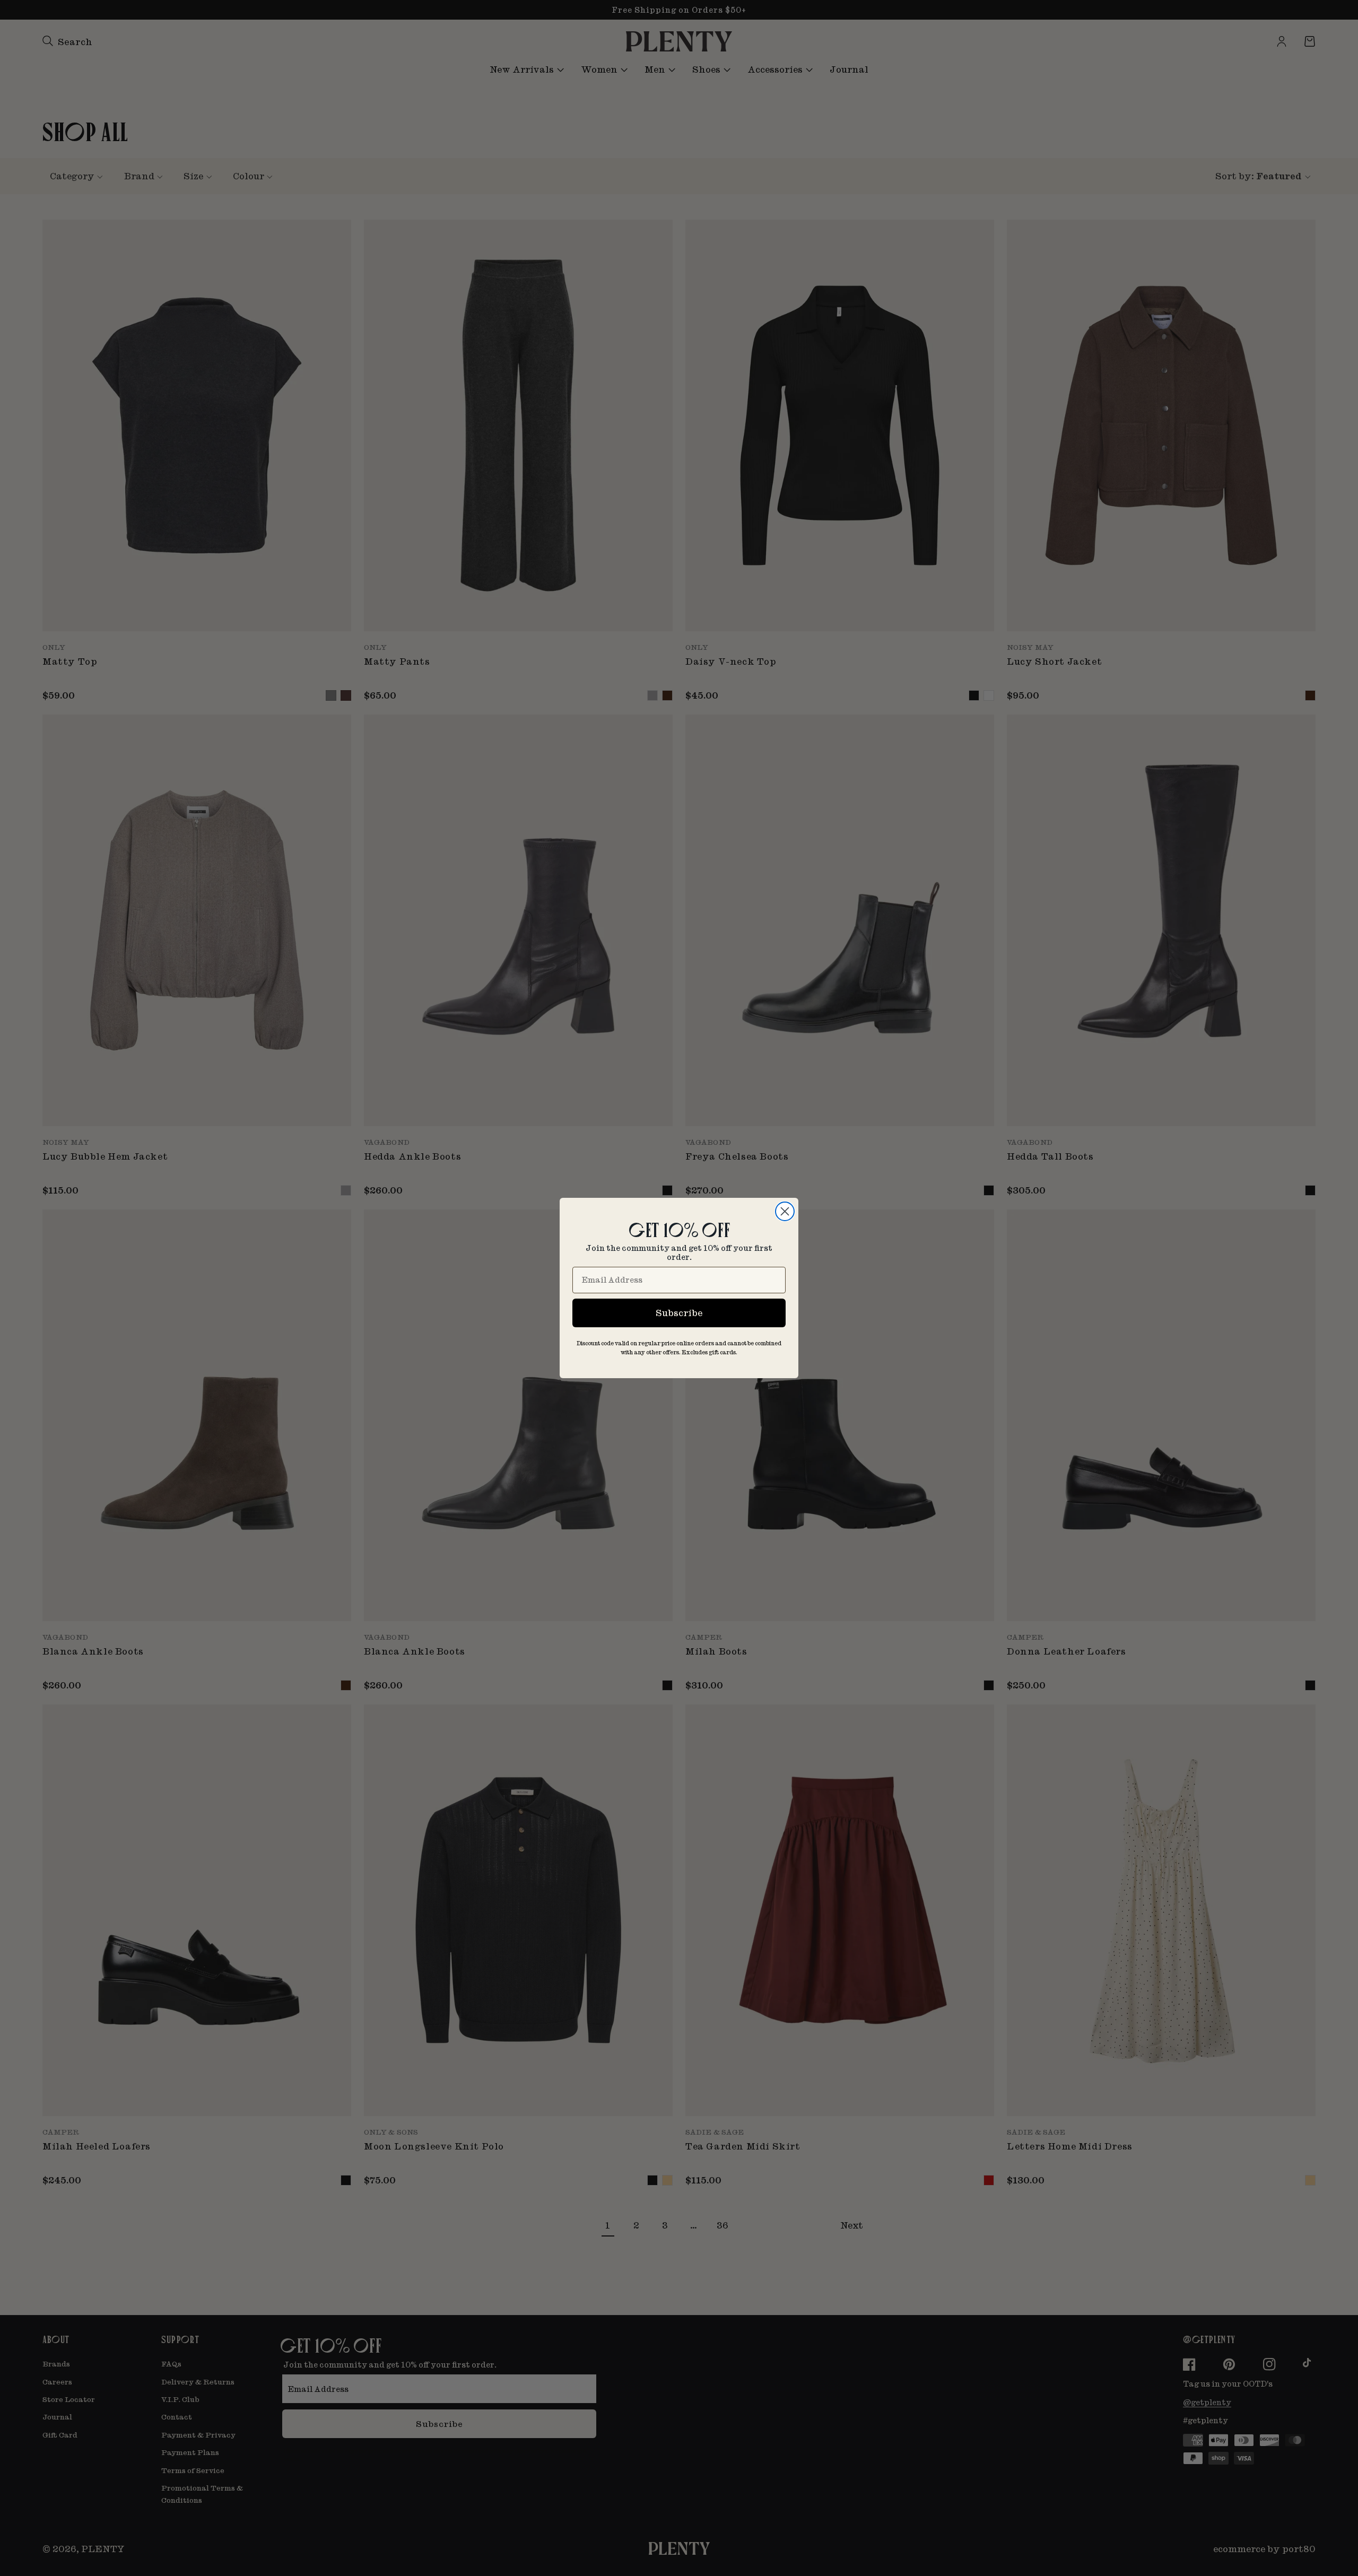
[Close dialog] (785, 1211)
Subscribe (679, 1313)
